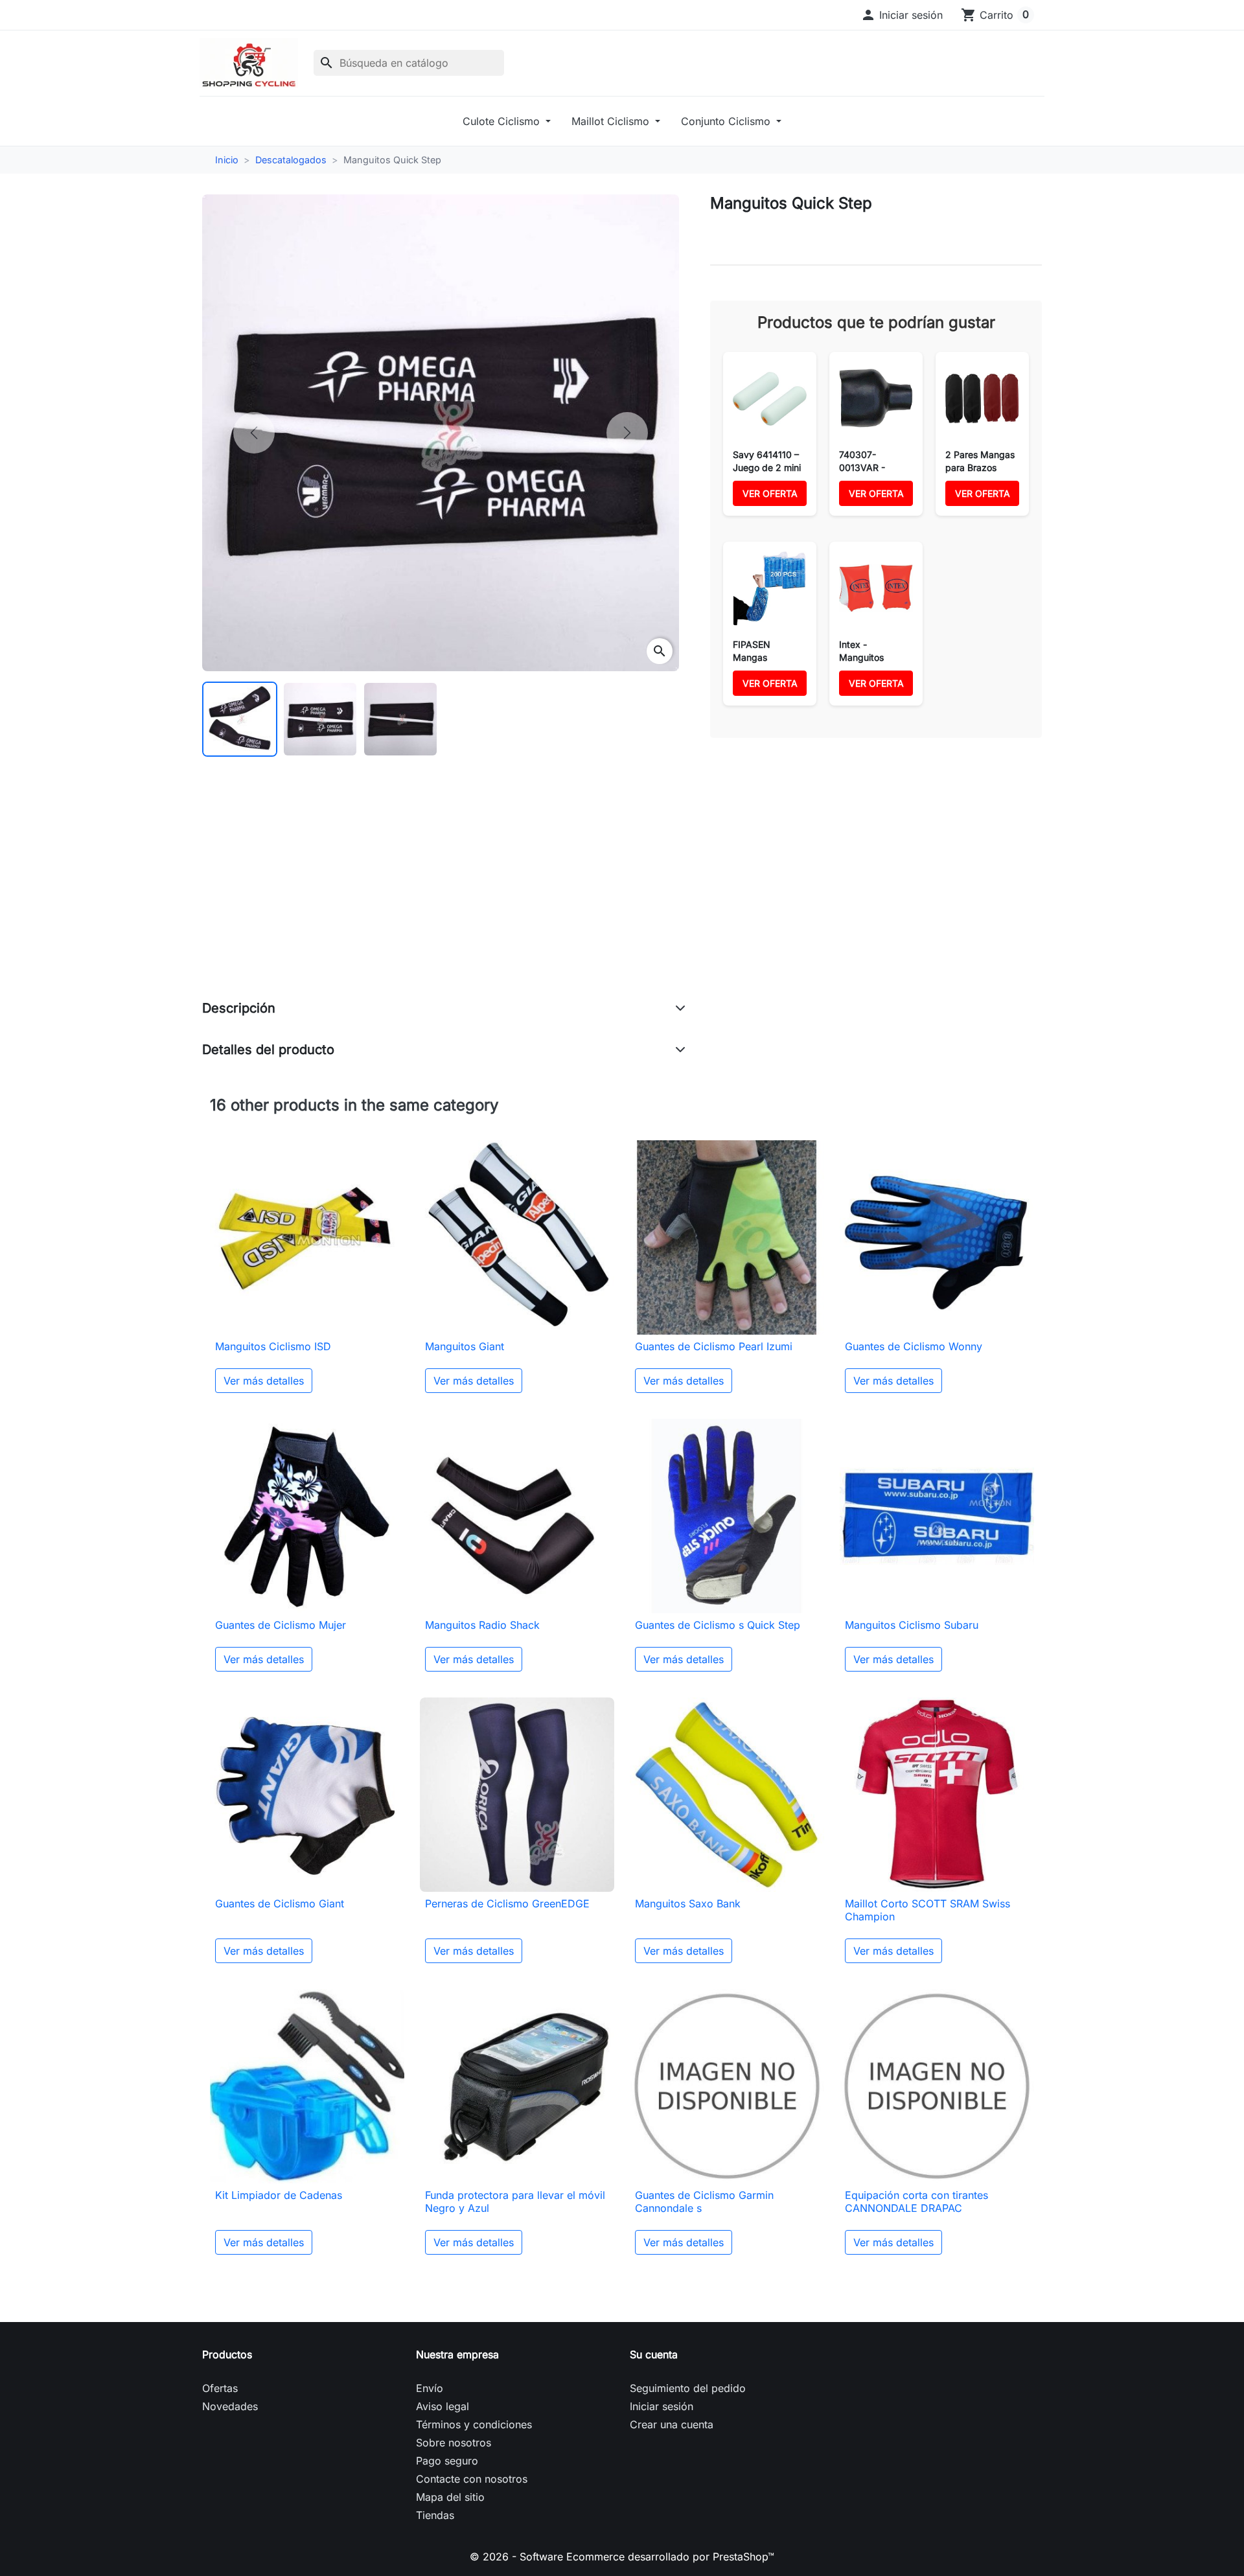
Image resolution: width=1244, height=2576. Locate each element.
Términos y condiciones (474, 2424)
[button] (902, 15)
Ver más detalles (264, 1381)
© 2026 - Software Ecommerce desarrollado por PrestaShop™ (622, 2557)
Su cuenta (654, 2354)
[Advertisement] (444, 891)
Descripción (239, 1008)
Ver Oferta (770, 493)
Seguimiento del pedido (688, 2388)
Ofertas (220, 2388)
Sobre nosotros (454, 2443)
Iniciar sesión (662, 2406)
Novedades (230, 2406)
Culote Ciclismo (503, 121)
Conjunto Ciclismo (727, 121)
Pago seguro (447, 2461)
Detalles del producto (268, 1050)
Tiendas (435, 2515)
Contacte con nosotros (472, 2479)
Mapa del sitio (450, 2497)
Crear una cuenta (672, 2424)
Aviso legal (443, 2406)
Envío (430, 2388)
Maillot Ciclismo (612, 121)
